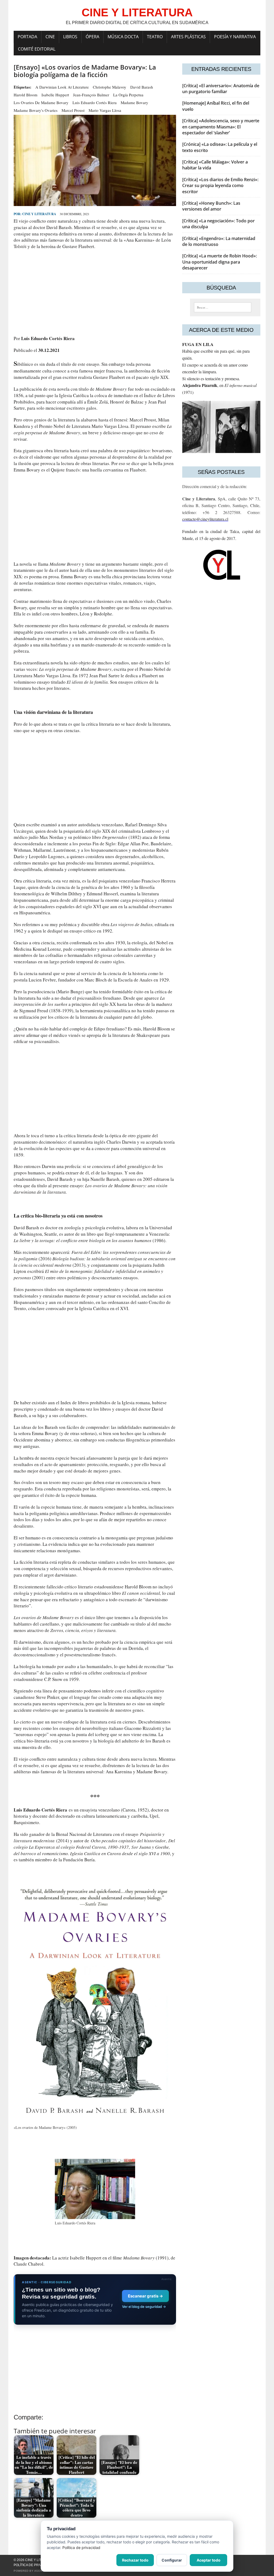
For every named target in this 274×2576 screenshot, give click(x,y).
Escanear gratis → (145, 2296)
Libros (70, 37)
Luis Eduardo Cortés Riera (95, 102)
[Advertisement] (95, 292)
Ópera (92, 37)
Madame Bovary (134, 102)
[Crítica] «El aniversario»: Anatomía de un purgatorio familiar (221, 89)
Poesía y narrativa (235, 37)
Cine (50, 37)
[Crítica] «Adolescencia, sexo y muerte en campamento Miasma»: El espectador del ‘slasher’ (221, 127)
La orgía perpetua (128, 95)
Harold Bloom (26, 95)
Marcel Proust (73, 110)
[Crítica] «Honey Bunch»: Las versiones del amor (211, 206)
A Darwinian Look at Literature (62, 87)
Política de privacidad (34, 2565)
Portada (27, 37)
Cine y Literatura (39, 214)
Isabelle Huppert (55, 95)
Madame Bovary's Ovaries (36, 110)
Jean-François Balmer (91, 95)
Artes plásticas (188, 37)
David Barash (142, 87)
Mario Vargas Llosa (105, 110)
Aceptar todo (209, 2560)
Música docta (123, 37)
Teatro (155, 37)
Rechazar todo (135, 2560)
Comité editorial (37, 49)
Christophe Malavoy (110, 87)
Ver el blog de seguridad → (144, 2307)
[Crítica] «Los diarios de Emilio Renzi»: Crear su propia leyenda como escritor (220, 186)
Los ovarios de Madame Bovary (41, 102)
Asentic (41, 2571)
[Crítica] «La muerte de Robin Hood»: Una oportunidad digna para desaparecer (220, 262)
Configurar (172, 2560)
